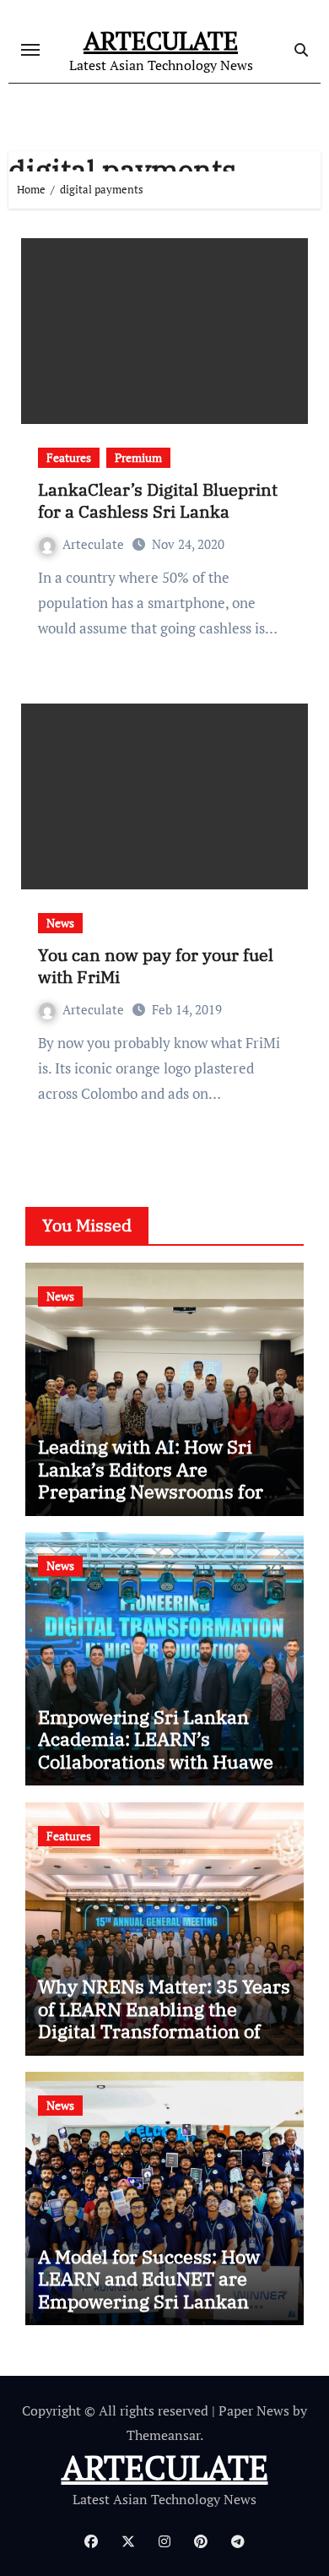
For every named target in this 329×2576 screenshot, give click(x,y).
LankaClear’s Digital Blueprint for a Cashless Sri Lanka (158, 500)
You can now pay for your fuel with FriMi (156, 966)
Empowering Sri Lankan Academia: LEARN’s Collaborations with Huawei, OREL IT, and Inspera (161, 1750)
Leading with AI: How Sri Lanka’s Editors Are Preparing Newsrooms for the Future (151, 1480)
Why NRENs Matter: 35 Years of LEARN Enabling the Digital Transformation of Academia (164, 2019)
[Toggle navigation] (30, 50)
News (60, 923)
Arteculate (93, 544)
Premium (138, 457)
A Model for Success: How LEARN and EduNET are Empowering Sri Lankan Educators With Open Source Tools (163, 2301)
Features (69, 457)
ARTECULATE (161, 41)
